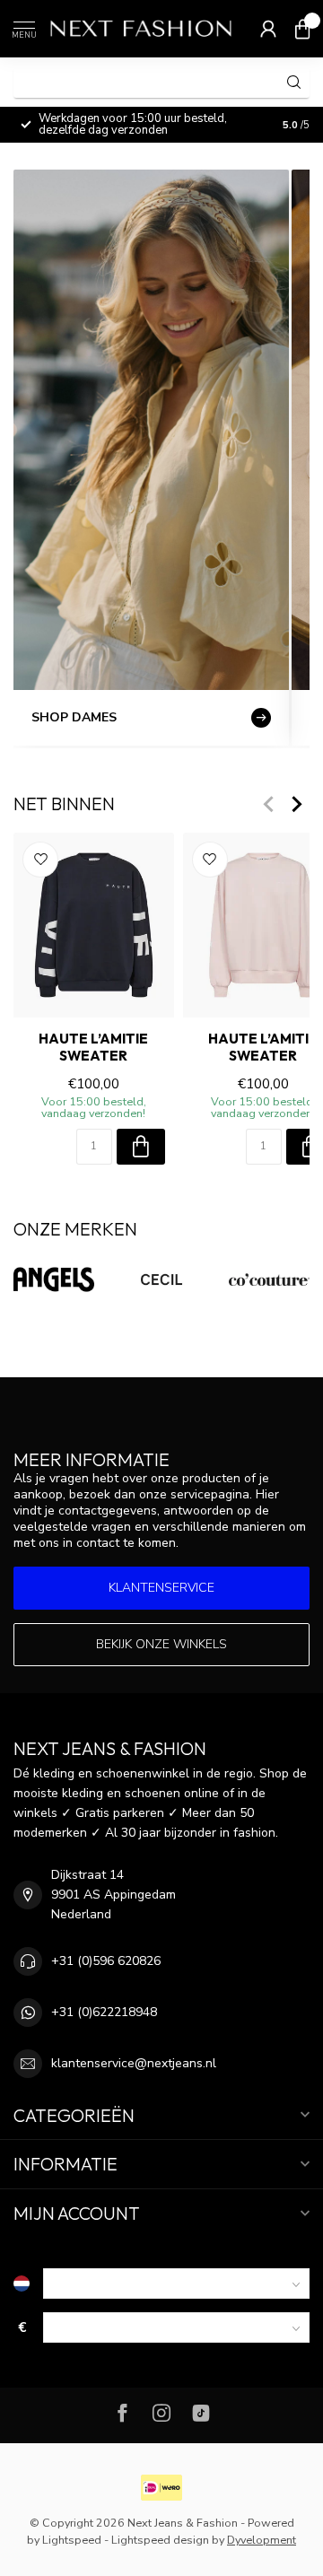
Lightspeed (72, 2540)
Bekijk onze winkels (161, 1644)
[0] (302, 29)
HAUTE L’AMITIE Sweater (93, 1047)
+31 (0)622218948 (104, 2012)
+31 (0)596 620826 (106, 1961)
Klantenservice (161, 1588)
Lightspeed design (160, 2540)
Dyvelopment (262, 2540)
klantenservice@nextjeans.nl (134, 2063)
